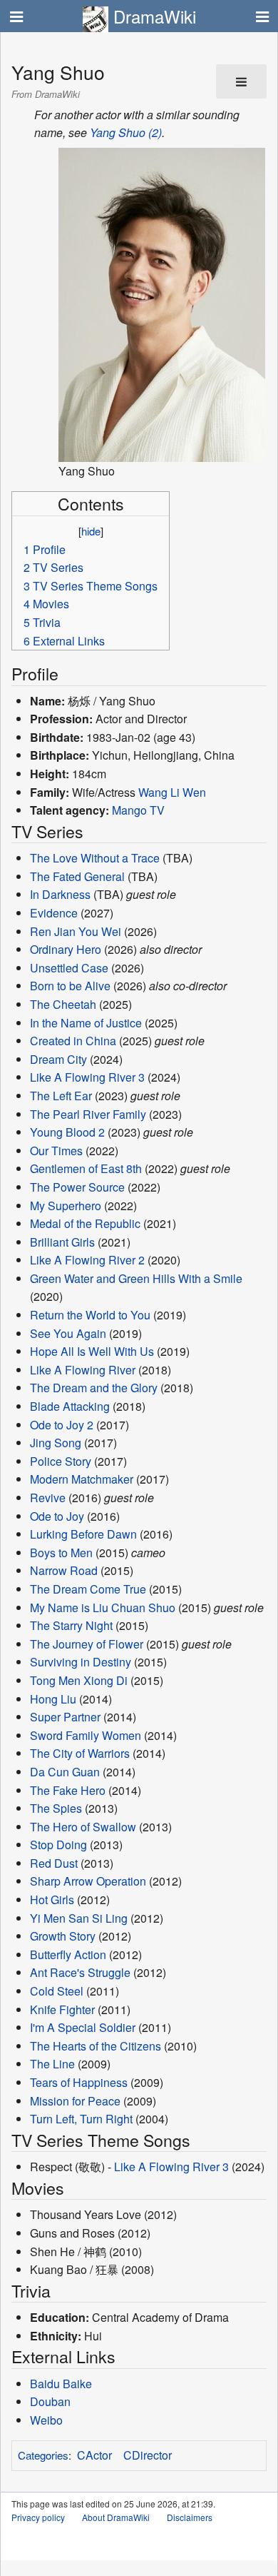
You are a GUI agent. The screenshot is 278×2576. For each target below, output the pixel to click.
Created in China (73, 1041)
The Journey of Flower (87, 1644)
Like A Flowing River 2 (87, 1260)
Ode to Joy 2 (62, 1425)
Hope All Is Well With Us (92, 1351)
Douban (50, 2401)
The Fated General (77, 876)
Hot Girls (52, 1900)
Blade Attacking (70, 1406)
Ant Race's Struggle (80, 1972)
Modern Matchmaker (82, 1479)
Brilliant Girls (62, 1242)
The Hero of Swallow (83, 1827)
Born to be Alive (70, 986)
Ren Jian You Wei (76, 931)
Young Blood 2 (67, 1132)
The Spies (56, 1808)
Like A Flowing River (83, 1370)
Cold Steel (57, 1991)
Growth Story (63, 1936)
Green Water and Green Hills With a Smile (136, 1278)
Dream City (58, 1059)
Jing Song (56, 1443)
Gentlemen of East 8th (86, 1168)
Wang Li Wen (172, 792)
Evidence (54, 913)
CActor (94, 2455)
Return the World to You (90, 1315)
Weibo (46, 2420)
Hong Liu (53, 1699)
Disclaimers (190, 2517)
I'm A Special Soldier (83, 2027)
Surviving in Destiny (81, 1662)
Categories (43, 2455)
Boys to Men (61, 1553)
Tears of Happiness (79, 2082)
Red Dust (54, 1863)
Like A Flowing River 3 (87, 1077)
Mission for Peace (75, 2101)
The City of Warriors (80, 1753)
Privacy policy (38, 2517)
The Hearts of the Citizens (96, 2046)
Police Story (61, 1461)
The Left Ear (61, 1096)
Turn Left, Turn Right (81, 2119)
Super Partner (65, 1717)
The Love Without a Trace (95, 858)
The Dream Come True (88, 1589)
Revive (48, 1498)
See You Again (68, 1333)
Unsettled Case (69, 968)
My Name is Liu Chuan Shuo (103, 1608)
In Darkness (60, 894)
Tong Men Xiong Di (79, 1680)
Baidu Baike (61, 2384)
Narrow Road (64, 1570)
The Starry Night (71, 1625)
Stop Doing (58, 1845)
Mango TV (138, 810)
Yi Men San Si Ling (79, 1918)
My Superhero (66, 1206)
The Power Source (77, 1187)
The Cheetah (63, 1004)
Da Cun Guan (65, 1772)
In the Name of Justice (86, 1023)
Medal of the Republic (85, 1223)
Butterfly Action (68, 1954)
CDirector (148, 2455)
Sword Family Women (86, 1735)
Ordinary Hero (66, 949)
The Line (52, 2064)
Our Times (56, 1151)
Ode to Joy (57, 1516)
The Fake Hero (68, 1790)
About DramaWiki (116, 2517)
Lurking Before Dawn (83, 1534)
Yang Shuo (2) (126, 132)
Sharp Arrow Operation (88, 1881)
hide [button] (91, 531)
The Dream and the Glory (94, 1388)
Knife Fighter (62, 2009)
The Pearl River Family (88, 1114)
